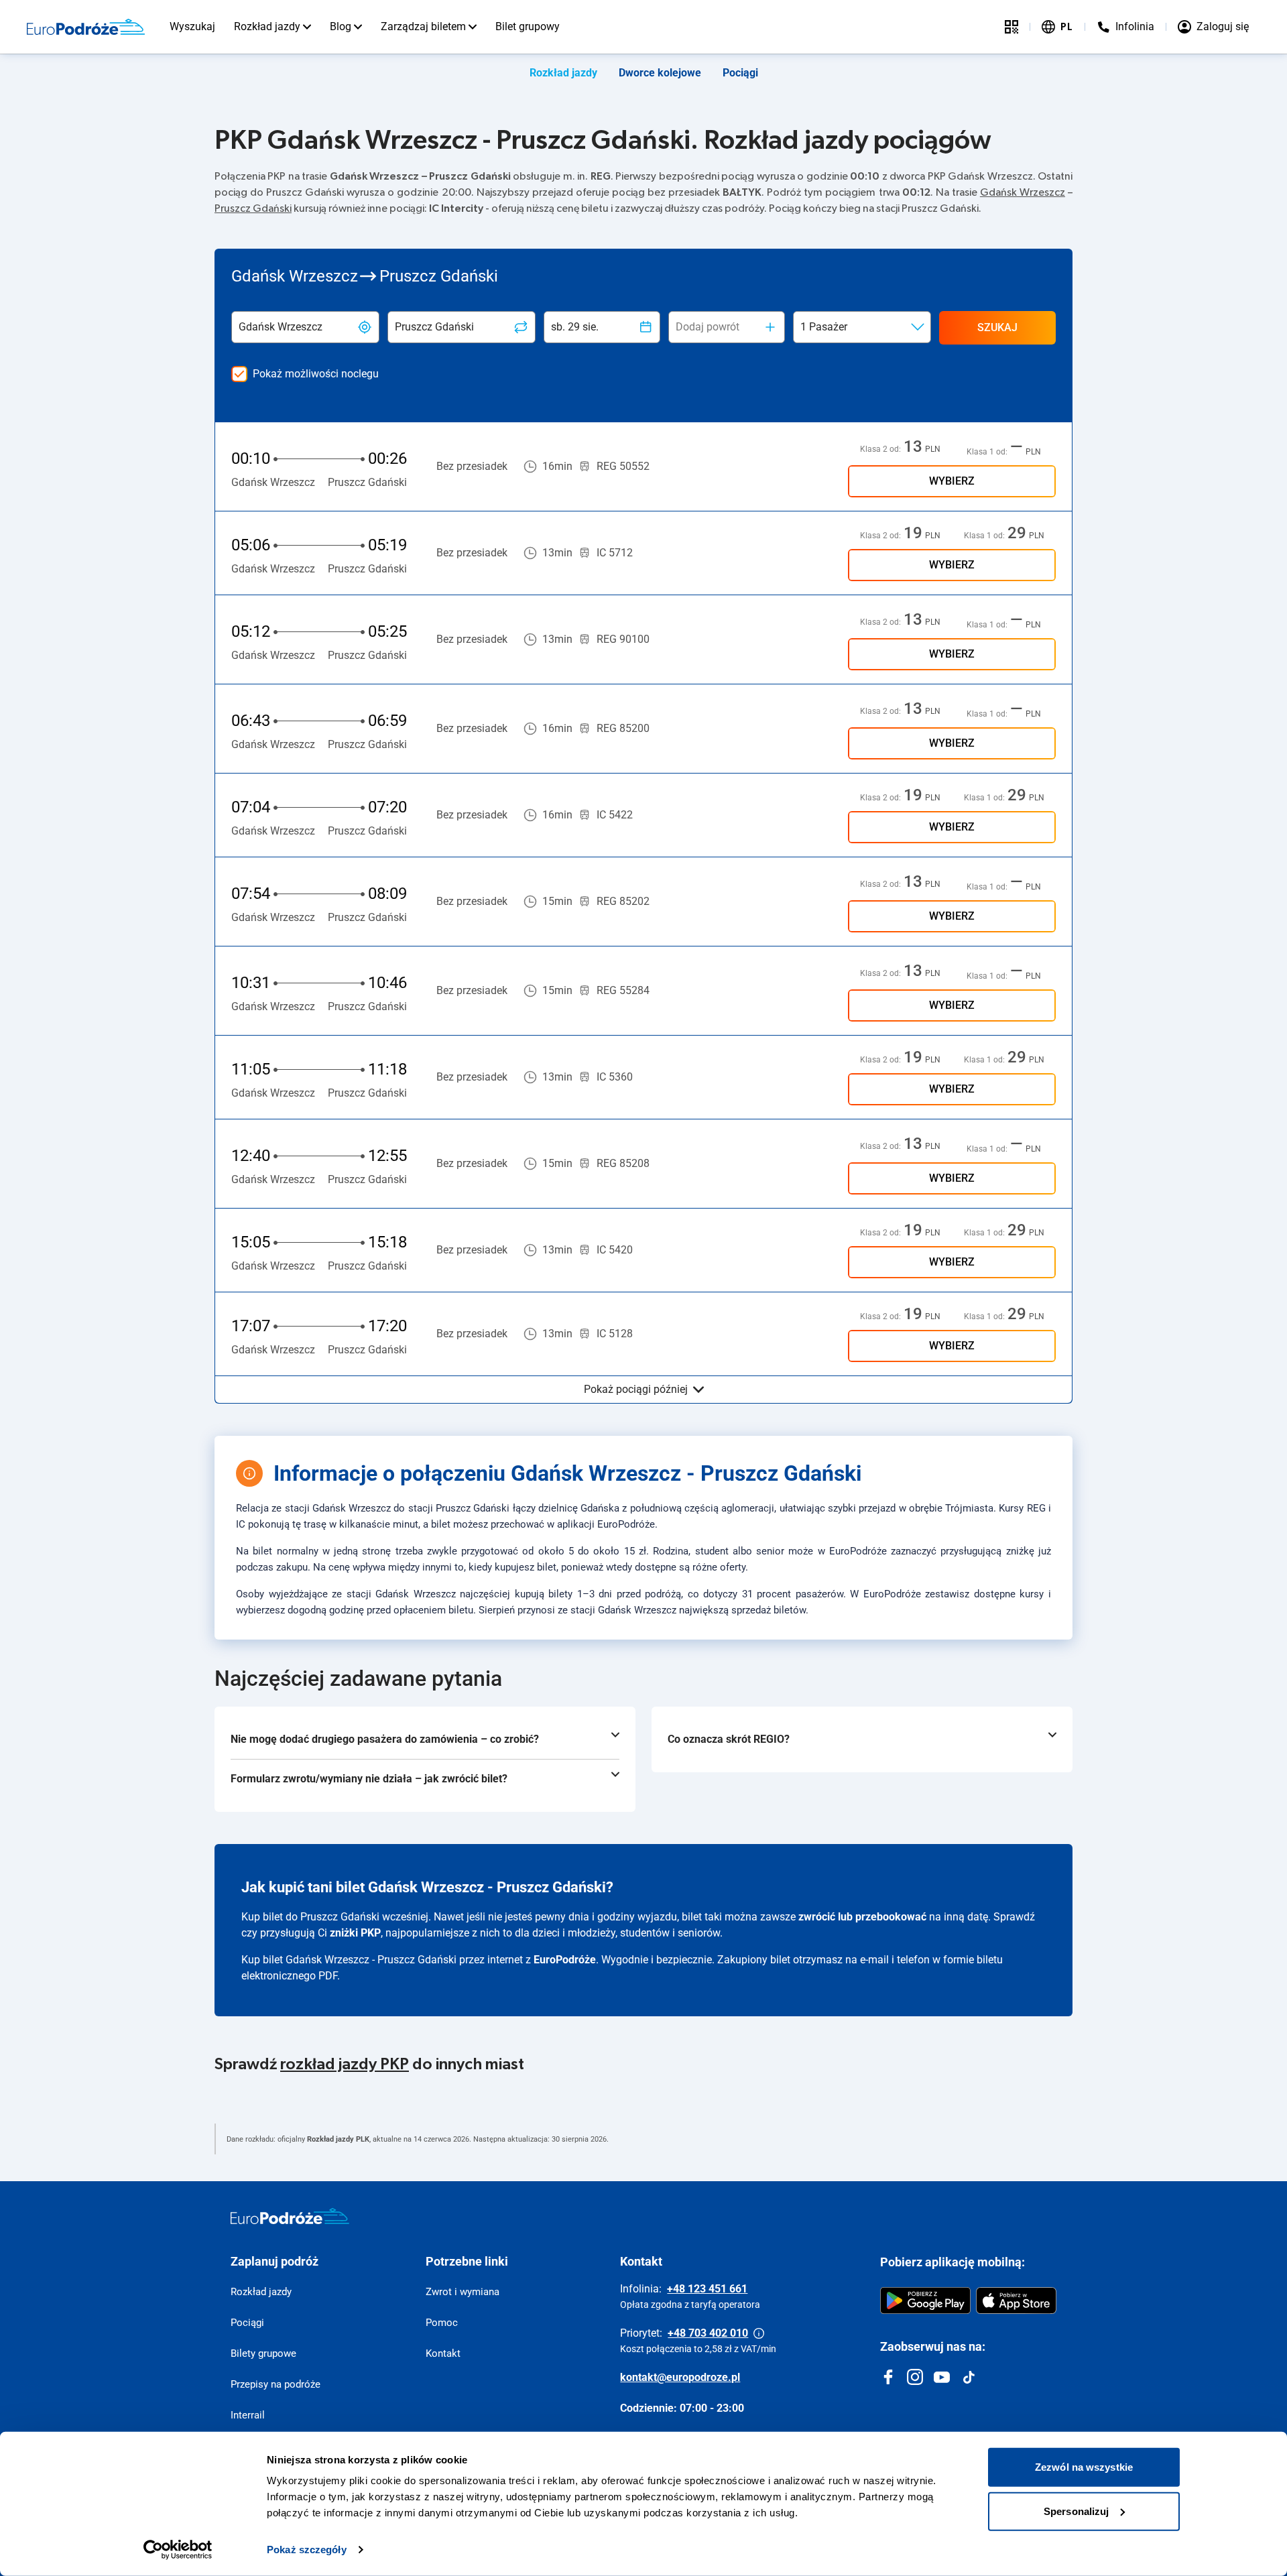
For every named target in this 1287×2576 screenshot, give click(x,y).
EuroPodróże (565, 1960)
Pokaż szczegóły (307, 2550)
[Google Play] (925, 2301)
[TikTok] (969, 2377)
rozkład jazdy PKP (345, 2065)
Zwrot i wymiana (463, 2292)
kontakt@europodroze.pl (680, 2377)
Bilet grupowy (528, 26)
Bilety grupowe (263, 2353)
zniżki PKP (355, 1933)
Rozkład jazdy (267, 26)
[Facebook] (888, 2377)
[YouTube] (942, 2377)
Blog (341, 26)
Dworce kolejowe (660, 73)
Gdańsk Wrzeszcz (1023, 192)
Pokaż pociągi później (636, 1389)
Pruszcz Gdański (253, 208)
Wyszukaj (192, 26)
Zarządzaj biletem (423, 26)
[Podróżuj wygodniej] (1012, 27)
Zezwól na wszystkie (1084, 2467)
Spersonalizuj (1076, 2511)
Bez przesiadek (472, 466)
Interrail (248, 2415)
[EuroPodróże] (290, 2216)
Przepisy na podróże (275, 2384)
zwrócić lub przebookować (862, 1917)
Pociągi (740, 73)
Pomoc (442, 2323)
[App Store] (1016, 2301)
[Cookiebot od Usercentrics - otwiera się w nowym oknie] (178, 2550)
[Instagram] (915, 2377)
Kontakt (443, 2353)
